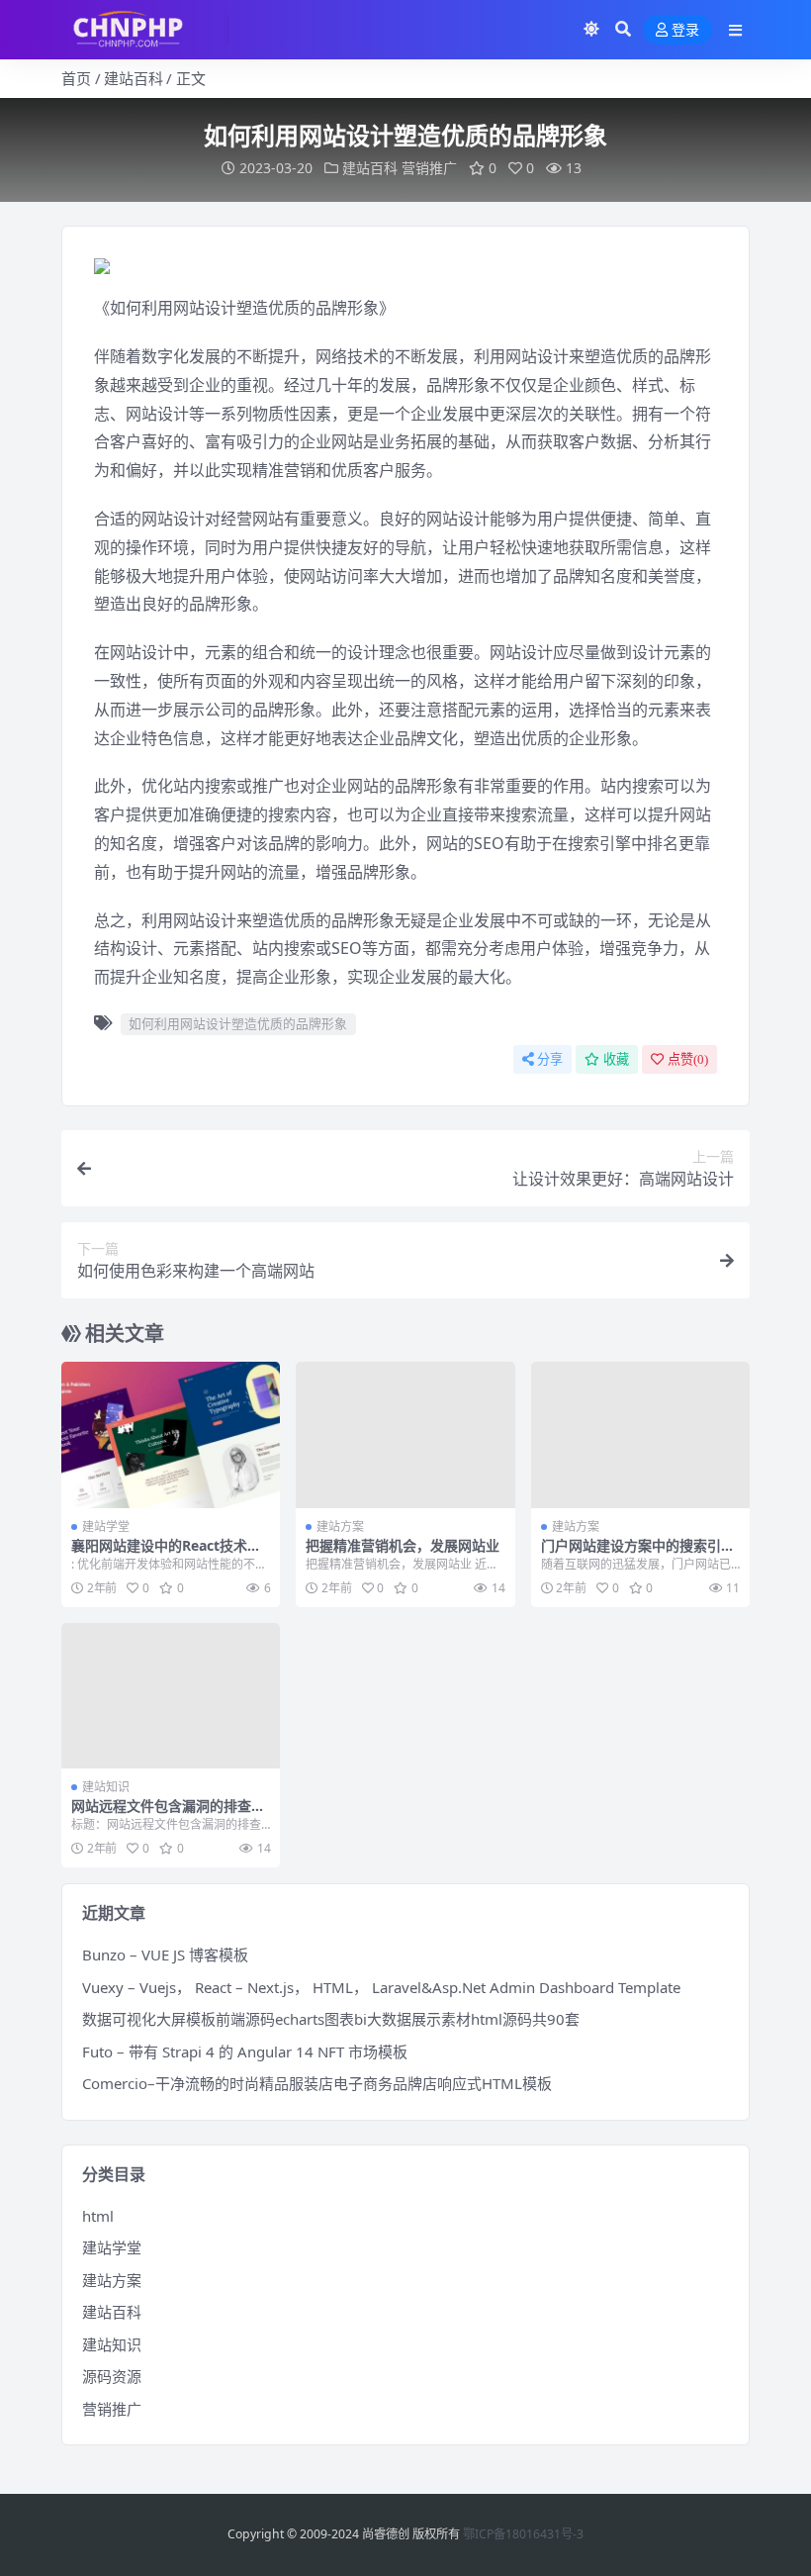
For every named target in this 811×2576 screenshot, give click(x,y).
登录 (685, 30)
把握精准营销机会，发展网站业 (403, 1545)
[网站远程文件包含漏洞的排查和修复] (171, 1696)
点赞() (688, 1059)
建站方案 (340, 1527)
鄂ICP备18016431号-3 (523, 2534)
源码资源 (112, 2376)
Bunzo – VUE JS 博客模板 (165, 1955)
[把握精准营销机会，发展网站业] (405, 1435)
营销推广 (429, 168)
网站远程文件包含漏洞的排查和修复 (168, 1814)
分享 (550, 1059)
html (98, 2216)
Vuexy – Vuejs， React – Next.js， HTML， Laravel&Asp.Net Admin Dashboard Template (381, 1987)
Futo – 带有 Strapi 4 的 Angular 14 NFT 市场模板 (245, 2051)
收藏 (616, 1059)
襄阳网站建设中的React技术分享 (166, 1554)
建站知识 (106, 1787)
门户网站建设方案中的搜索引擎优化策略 (638, 1554)
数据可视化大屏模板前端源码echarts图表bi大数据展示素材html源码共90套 (331, 2019)
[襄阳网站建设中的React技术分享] (171, 1435)
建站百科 (134, 78)
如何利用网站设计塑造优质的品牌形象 (238, 1023)
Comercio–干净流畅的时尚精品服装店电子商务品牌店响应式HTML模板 (317, 2083)
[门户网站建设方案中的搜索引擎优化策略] (640, 1435)
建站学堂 (106, 1527)
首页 (76, 78)
